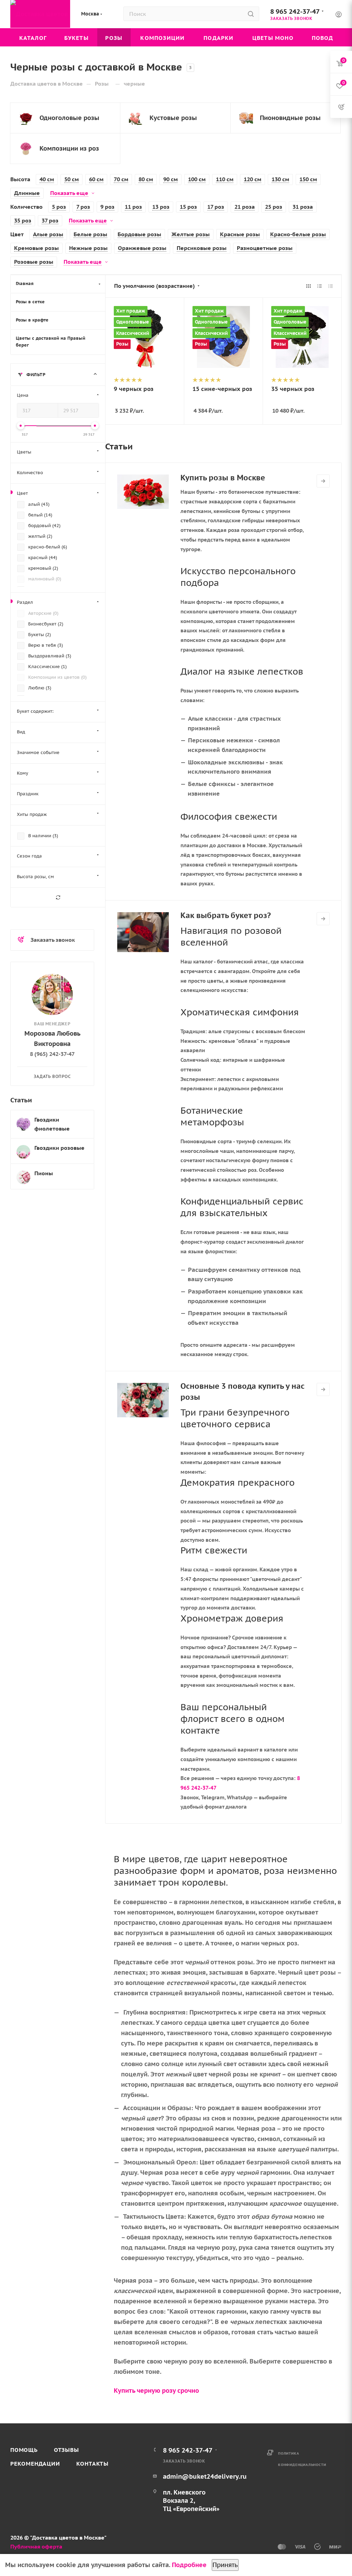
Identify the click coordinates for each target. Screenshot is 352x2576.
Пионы (44, 1173)
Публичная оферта (36, 2546)
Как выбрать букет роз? (226, 915)
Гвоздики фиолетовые (52, 1124)
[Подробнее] (323, 481)
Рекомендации (35, 2464)
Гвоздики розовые (59, 1148)
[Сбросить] (58, 897)
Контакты (92, 2464)
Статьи (21, 1100)
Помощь (24, 2450)
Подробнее (189, 2565)
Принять (225, 2565)
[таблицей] (331, 286)
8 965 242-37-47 (295, 11)
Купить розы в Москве (223, 478)
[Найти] (251, 14)
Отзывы (67, 2450)
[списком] (320, 286)
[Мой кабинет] (339, 15)
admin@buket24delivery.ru (205, 2476)
